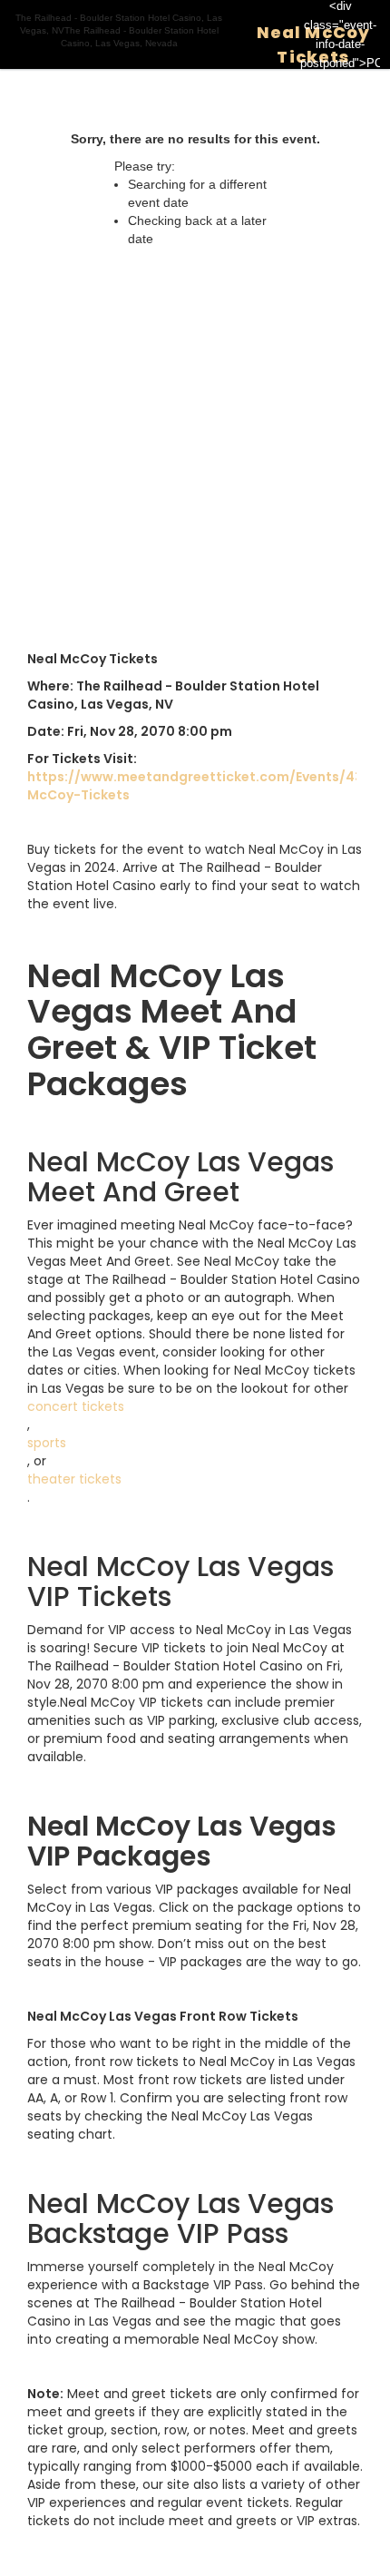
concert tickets (76, 1406)
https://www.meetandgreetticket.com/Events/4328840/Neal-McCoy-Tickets (192, 786)
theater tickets (74, 1479)
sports (47, 1443)
